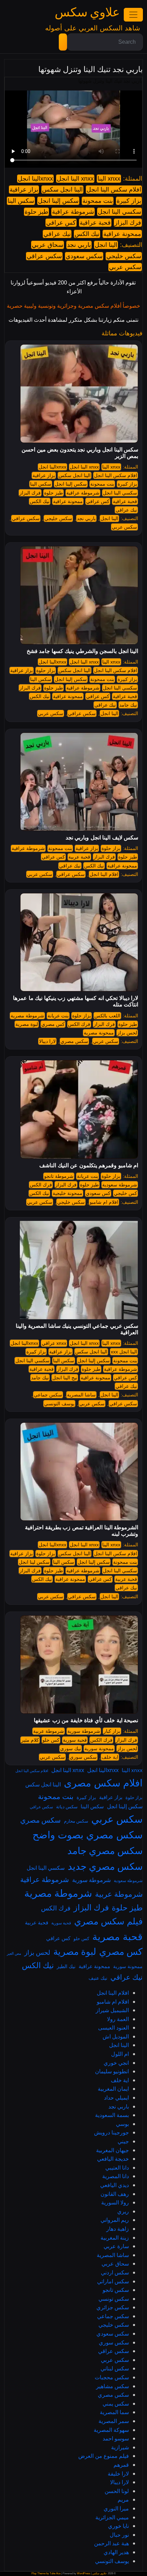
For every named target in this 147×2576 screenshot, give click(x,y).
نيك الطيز (66, 1966)
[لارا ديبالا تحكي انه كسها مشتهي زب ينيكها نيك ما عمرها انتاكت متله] (79, 942)
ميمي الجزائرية (112, 2517)
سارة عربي (116, 2246)
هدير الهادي (116, 2552)
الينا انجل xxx (124, 1352)
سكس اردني (115, 2272)
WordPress (84, 2573)
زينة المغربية (115, 2238)
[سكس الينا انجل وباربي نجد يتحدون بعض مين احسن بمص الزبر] (79, 393)
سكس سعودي (84, 256)
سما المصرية (114, 2412)
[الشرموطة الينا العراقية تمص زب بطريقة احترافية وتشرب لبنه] (79, 1471)
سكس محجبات (112, 2377)
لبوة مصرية (27, 1024)
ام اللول (120, 2054)
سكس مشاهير (112, 2386)
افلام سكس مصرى (103, 1783)
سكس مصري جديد (105, 1866)
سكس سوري (83, 1757)
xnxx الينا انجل (75, 179)
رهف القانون (115, 2194)
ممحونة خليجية (68, 1193)
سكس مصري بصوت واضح (88, 1835)
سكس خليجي (124, 256)
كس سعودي (98, 1193)
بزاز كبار (112, 1731)
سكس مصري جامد (105, 1850)
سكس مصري (74, 1041)
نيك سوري (71, 1749)
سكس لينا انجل (34, 1562)
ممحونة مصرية (99, 1033)
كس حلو (51, 1740)
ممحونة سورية (99, 1749)
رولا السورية (115, 2202)
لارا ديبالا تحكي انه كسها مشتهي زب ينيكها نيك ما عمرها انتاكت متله (76, 1001)
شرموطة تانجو (59, 1176)
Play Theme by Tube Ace (46, 2573)
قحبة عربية (79, 857)
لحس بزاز (127, 1033)
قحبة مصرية (117, 1936)
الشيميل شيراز (112, 2010)
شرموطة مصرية (27, 1016)
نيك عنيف (98, 1978)
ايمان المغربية (113, 2089)
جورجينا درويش (111, 2132)
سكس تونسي (114, 2299)
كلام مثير (30, 1740)
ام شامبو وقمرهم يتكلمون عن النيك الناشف (89, 1165)
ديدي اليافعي (115, 2185)
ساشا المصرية (81, 1395)
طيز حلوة (36, 212)
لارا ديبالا (47, 1041)
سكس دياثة (67, 1807)
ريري (123, 2211)
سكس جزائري (113, 2307)
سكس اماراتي (113, 2281)
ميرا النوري (116, 2508)
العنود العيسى (113, 2028)
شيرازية (120, 2447)
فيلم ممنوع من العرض (104, 2456)
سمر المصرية (114, 2421)
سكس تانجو (116, 2290)
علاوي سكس (87, 12)
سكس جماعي (48, 1395)
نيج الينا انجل (65, 1378)
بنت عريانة (58, 1016)
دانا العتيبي (117, 2168)
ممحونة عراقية (122, 234)
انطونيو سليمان (112, 2071)
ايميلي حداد (116, 2098)
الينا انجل (106, 245)
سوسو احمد (116, 2438)
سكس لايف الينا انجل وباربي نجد (102, 838)
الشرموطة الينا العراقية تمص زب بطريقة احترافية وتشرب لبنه (82, 1531)
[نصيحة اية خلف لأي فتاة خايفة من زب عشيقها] (79, 1664)
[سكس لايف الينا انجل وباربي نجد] (79, 781)
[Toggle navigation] (133, 15)
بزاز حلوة (46, 670)
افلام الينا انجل (104, 874)
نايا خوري (118, 2526)
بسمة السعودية (112, 2115)
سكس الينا (21, 201)
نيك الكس (87, 234)
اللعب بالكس (107, 1016)
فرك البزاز (128, 223)
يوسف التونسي (59, 1404)
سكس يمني (116, 2404)
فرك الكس (79, 1024)
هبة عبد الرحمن (111, 2543)
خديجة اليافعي (113, 2159)
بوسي (122, 2124)
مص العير (14, 1953)
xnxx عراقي (54, 1343)
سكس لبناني (115, 2368)
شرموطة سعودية (120, 1185)
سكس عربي (125, 267)
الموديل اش (116, 2036)
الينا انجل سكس (62, 190)
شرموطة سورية (84, 1731)
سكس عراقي (44, 256)
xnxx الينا (109, 179)
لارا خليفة (118, 2474)
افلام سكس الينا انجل (114, 190)
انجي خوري (116, 2063)
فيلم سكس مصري (108, 1921)
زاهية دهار (118, 2229)
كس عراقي (61, 223)
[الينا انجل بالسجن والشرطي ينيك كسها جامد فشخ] (79, 595)
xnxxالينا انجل (35, 179)
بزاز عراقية (24, 190)
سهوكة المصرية (111, 2430)
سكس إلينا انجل (58, 201)
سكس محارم (76, 1821)
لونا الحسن (117, 2491)
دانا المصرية (116, 2176)
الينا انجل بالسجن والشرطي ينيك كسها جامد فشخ (82, 651)
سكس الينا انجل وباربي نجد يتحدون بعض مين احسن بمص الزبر (80, 453)
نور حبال (119, 2535)
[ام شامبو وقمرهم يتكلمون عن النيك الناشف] (79, 1109)
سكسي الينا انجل (119, 212)
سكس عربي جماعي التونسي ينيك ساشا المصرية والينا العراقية (77, 1329)
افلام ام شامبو (104, 1202)
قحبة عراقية (95, 223)
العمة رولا (118, 2019)
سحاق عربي (48, 245)
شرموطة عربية (49, 1731)
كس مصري (53, 1024)
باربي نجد (79, 245)
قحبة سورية (75, 1740)
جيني (123, 2141)
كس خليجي (125, 1193)
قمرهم (121, 2465)
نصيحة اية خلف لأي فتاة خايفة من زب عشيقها (86, 1720)
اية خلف (110, 1757)
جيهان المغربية (112, 2150)
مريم (123, 2500)
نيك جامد (128, 705)
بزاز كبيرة (129, 201)
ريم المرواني (115, 2220)
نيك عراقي (57, 234)
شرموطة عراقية (73, 212)
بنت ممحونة (98, 201)
